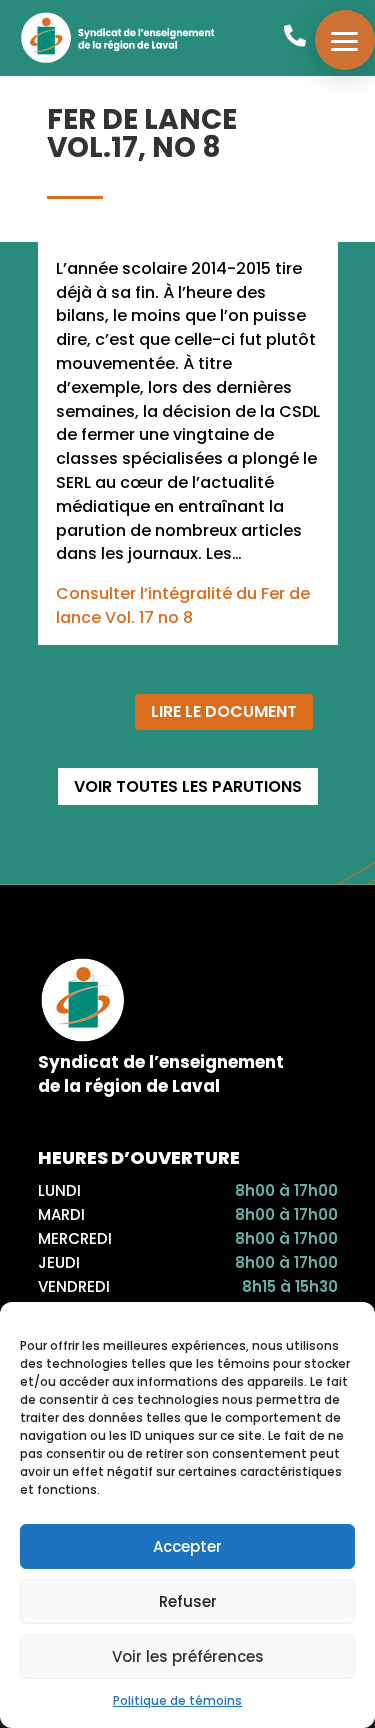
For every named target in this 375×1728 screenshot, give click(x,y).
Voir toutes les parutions (188, 786)
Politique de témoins (177, 1700)
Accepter (187, 1546)
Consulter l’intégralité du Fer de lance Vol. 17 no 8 (183, 605)
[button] (345, 40)
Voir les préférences (188, 1656)
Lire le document (224, 711)
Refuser (188, 1601)
